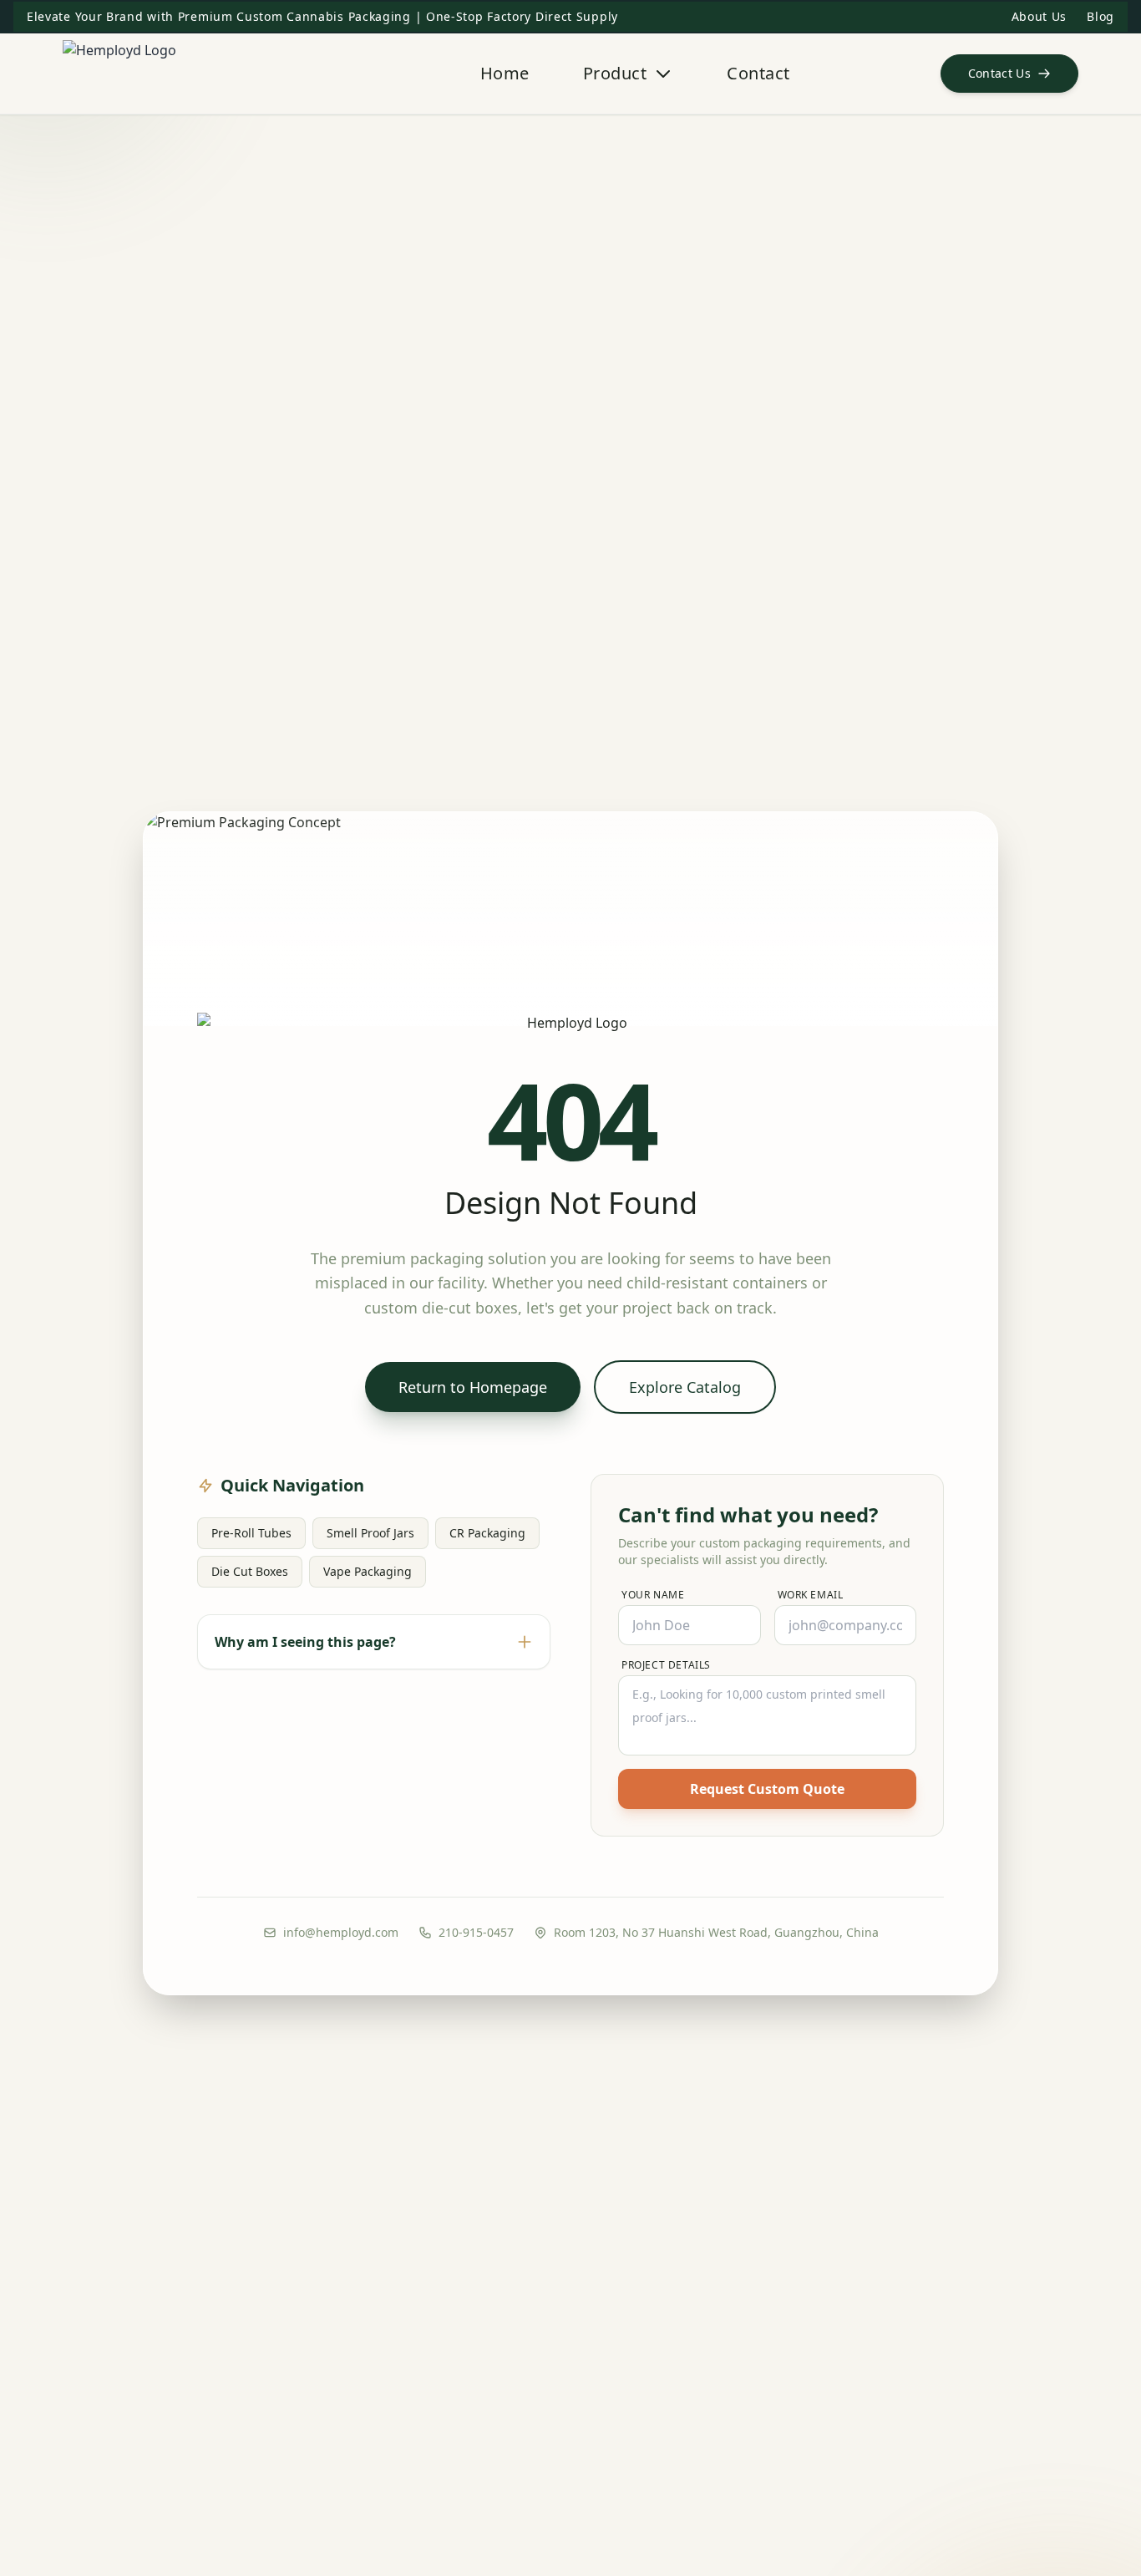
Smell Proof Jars (370, 1533)
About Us (1040, 16)
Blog (1100, 16)
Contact (758, 73)
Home (505, 73)
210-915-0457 (476, 1932)
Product (615, 73)
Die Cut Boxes (250, 1571)
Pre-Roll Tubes (251, 1533)
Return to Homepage (473, 1387)
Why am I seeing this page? (305, 1642)
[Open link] (196, 74)
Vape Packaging (368, 1571)
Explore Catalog (685, 1387)
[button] (1010, 74)
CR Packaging (487, 1533)
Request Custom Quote (767, 1789)
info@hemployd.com (341, 1932)
